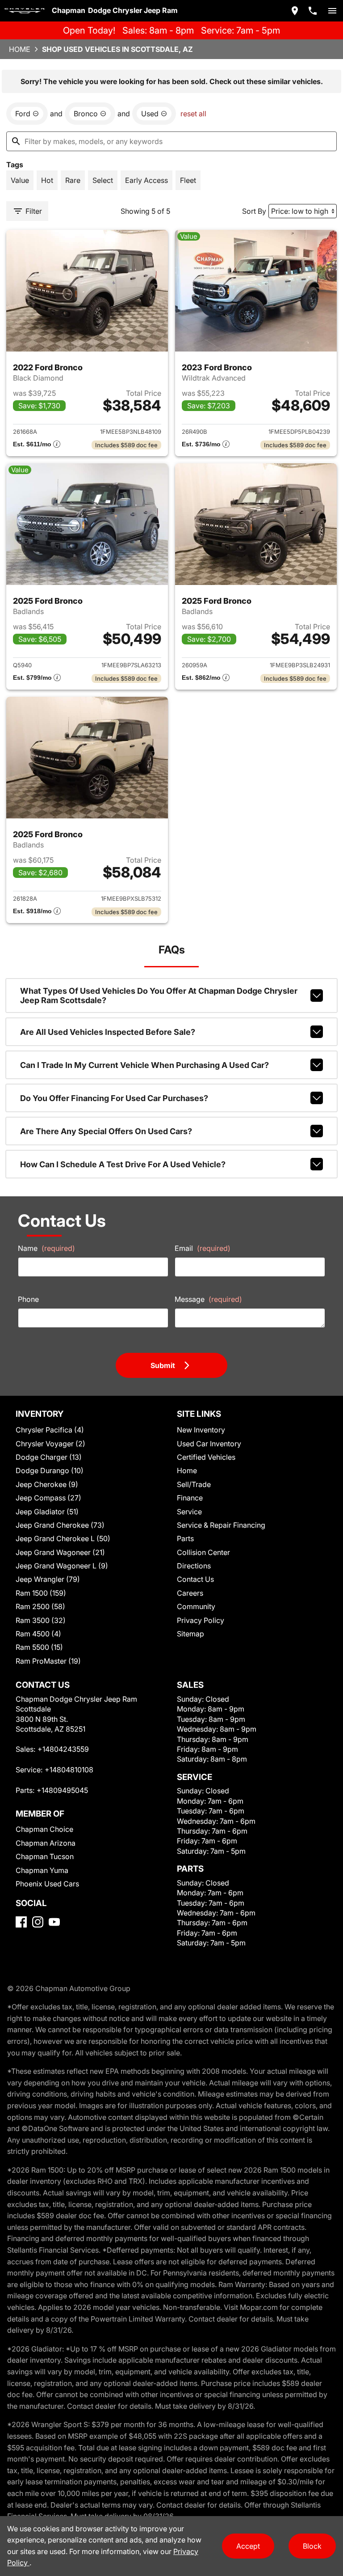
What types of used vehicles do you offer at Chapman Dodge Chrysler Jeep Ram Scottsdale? (159, 996)
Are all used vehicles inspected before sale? (108, 1032)
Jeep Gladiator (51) (47, 1512)
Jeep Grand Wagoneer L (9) (62, 1566)
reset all (193, 114)
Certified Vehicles (206, 1457)
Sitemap (190, 1634)
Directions (194, 1566)
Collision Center (203, 1552)
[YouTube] (54, 1922)
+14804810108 (69, 1770)
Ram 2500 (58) (40, 1606)
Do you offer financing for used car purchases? (114, 1098)
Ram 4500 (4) (38, 1634)
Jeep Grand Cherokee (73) (60, 1525)
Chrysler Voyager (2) (50, 1444)
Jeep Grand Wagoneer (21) (60, 1552)
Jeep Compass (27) (48, 1498)
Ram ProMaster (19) (48, 1661)
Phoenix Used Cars (47, 1884)
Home (20, 49)
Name (46, 1248)
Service (189, 1512)
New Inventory (201, 1430)
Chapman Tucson (45, 1856)
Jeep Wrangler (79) (48, 1579)
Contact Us (195, 1579)
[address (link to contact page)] (295, 11)
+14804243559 (63, 1749)
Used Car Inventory (209, 1444)
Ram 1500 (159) (41, 1593)
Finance (190, 1498)
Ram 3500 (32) (41, 1620)
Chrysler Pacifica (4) (50, 1430)
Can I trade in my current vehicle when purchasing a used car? (144, 1065)
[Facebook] (21, 1922)
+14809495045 (62, 1790)
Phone (28, 1299)
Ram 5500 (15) (39, 1647)
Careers (190, 1593)
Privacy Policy (201, 1620)
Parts (185, 1538)
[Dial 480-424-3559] (313, 11)
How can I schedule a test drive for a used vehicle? (123, 1164)
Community (196, 1606)
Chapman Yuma (42, 1870)
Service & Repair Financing (221, 1525)
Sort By (254, 211)
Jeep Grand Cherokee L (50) (63, 1538)
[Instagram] (38, 1922)
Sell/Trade (194, 1484)
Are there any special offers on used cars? (106, 1131)
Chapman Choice (44, 1829)
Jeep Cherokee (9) (47, 1484)
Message (208, 1299)
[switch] (332, 11)
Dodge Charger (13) (49, 1457)
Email (203, 1248)
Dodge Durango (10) (50, 1470)
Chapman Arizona (46, 1843)
